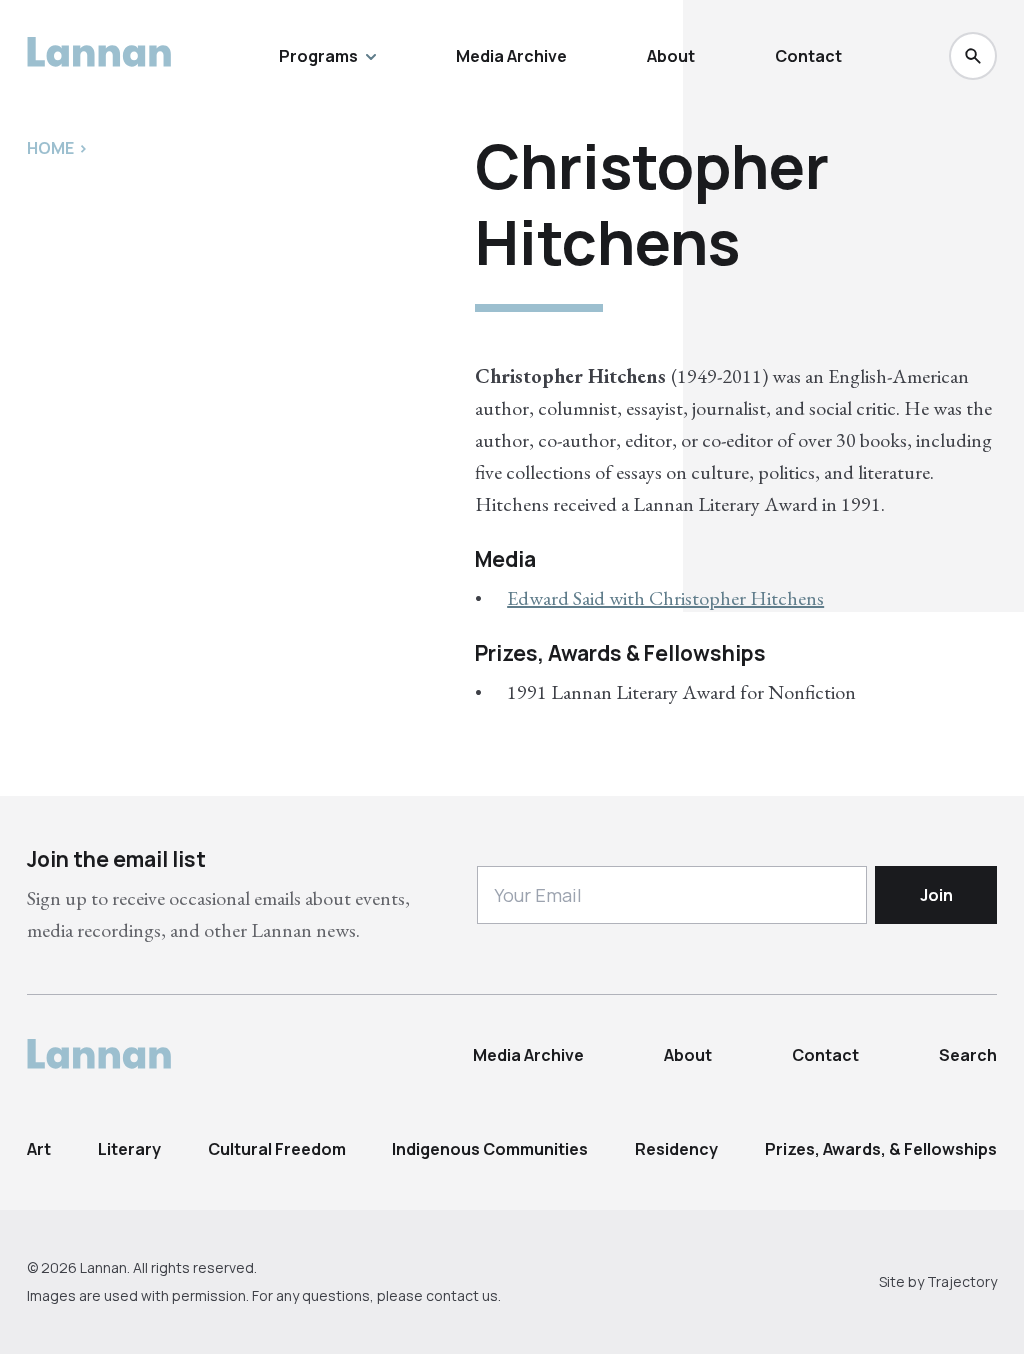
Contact (808, 56)
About (671, 56)
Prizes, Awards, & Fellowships (881, 1149)
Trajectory (962, 1281)
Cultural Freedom (277, 1149)
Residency (676, 1149)
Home (50, 148)
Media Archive (511, 56)
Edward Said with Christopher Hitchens (665, 598)
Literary (129, 1149)
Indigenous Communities (490, 1149)
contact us (462, 1295)
